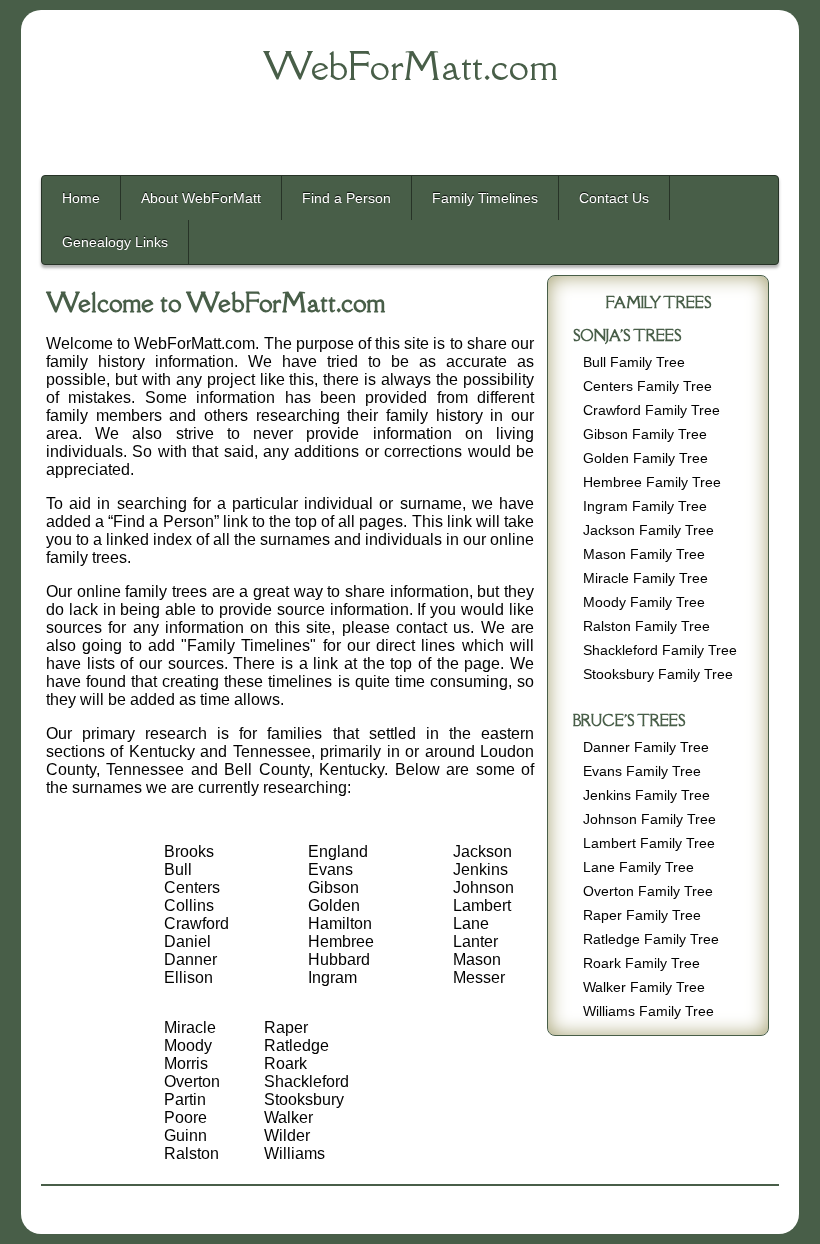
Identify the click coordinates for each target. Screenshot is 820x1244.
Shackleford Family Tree (660, 650)
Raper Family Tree (642, 915)
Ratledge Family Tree (651, 939)
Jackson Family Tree (648, 530)
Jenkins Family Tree (646, 795)
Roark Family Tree (641, 963)
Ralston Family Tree (646, 626)
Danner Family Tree (646, 747)
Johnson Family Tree (649, 819)
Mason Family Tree (644, 554)
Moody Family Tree (644, 602)
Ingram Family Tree (645, 506)
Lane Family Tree (638, 867)
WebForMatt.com (410, 66)
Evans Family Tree (642, 771)
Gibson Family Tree (645, 434)
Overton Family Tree (648, 891)
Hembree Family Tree (652, 482)
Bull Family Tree (634, 362)
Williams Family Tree (648, 1011)
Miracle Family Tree (645, 578)
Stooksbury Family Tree (658, 674)
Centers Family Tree (647, 386)
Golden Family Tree (645, 458)
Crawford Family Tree (651, 410)
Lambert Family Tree (649, 843)
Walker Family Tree (644, 987)
